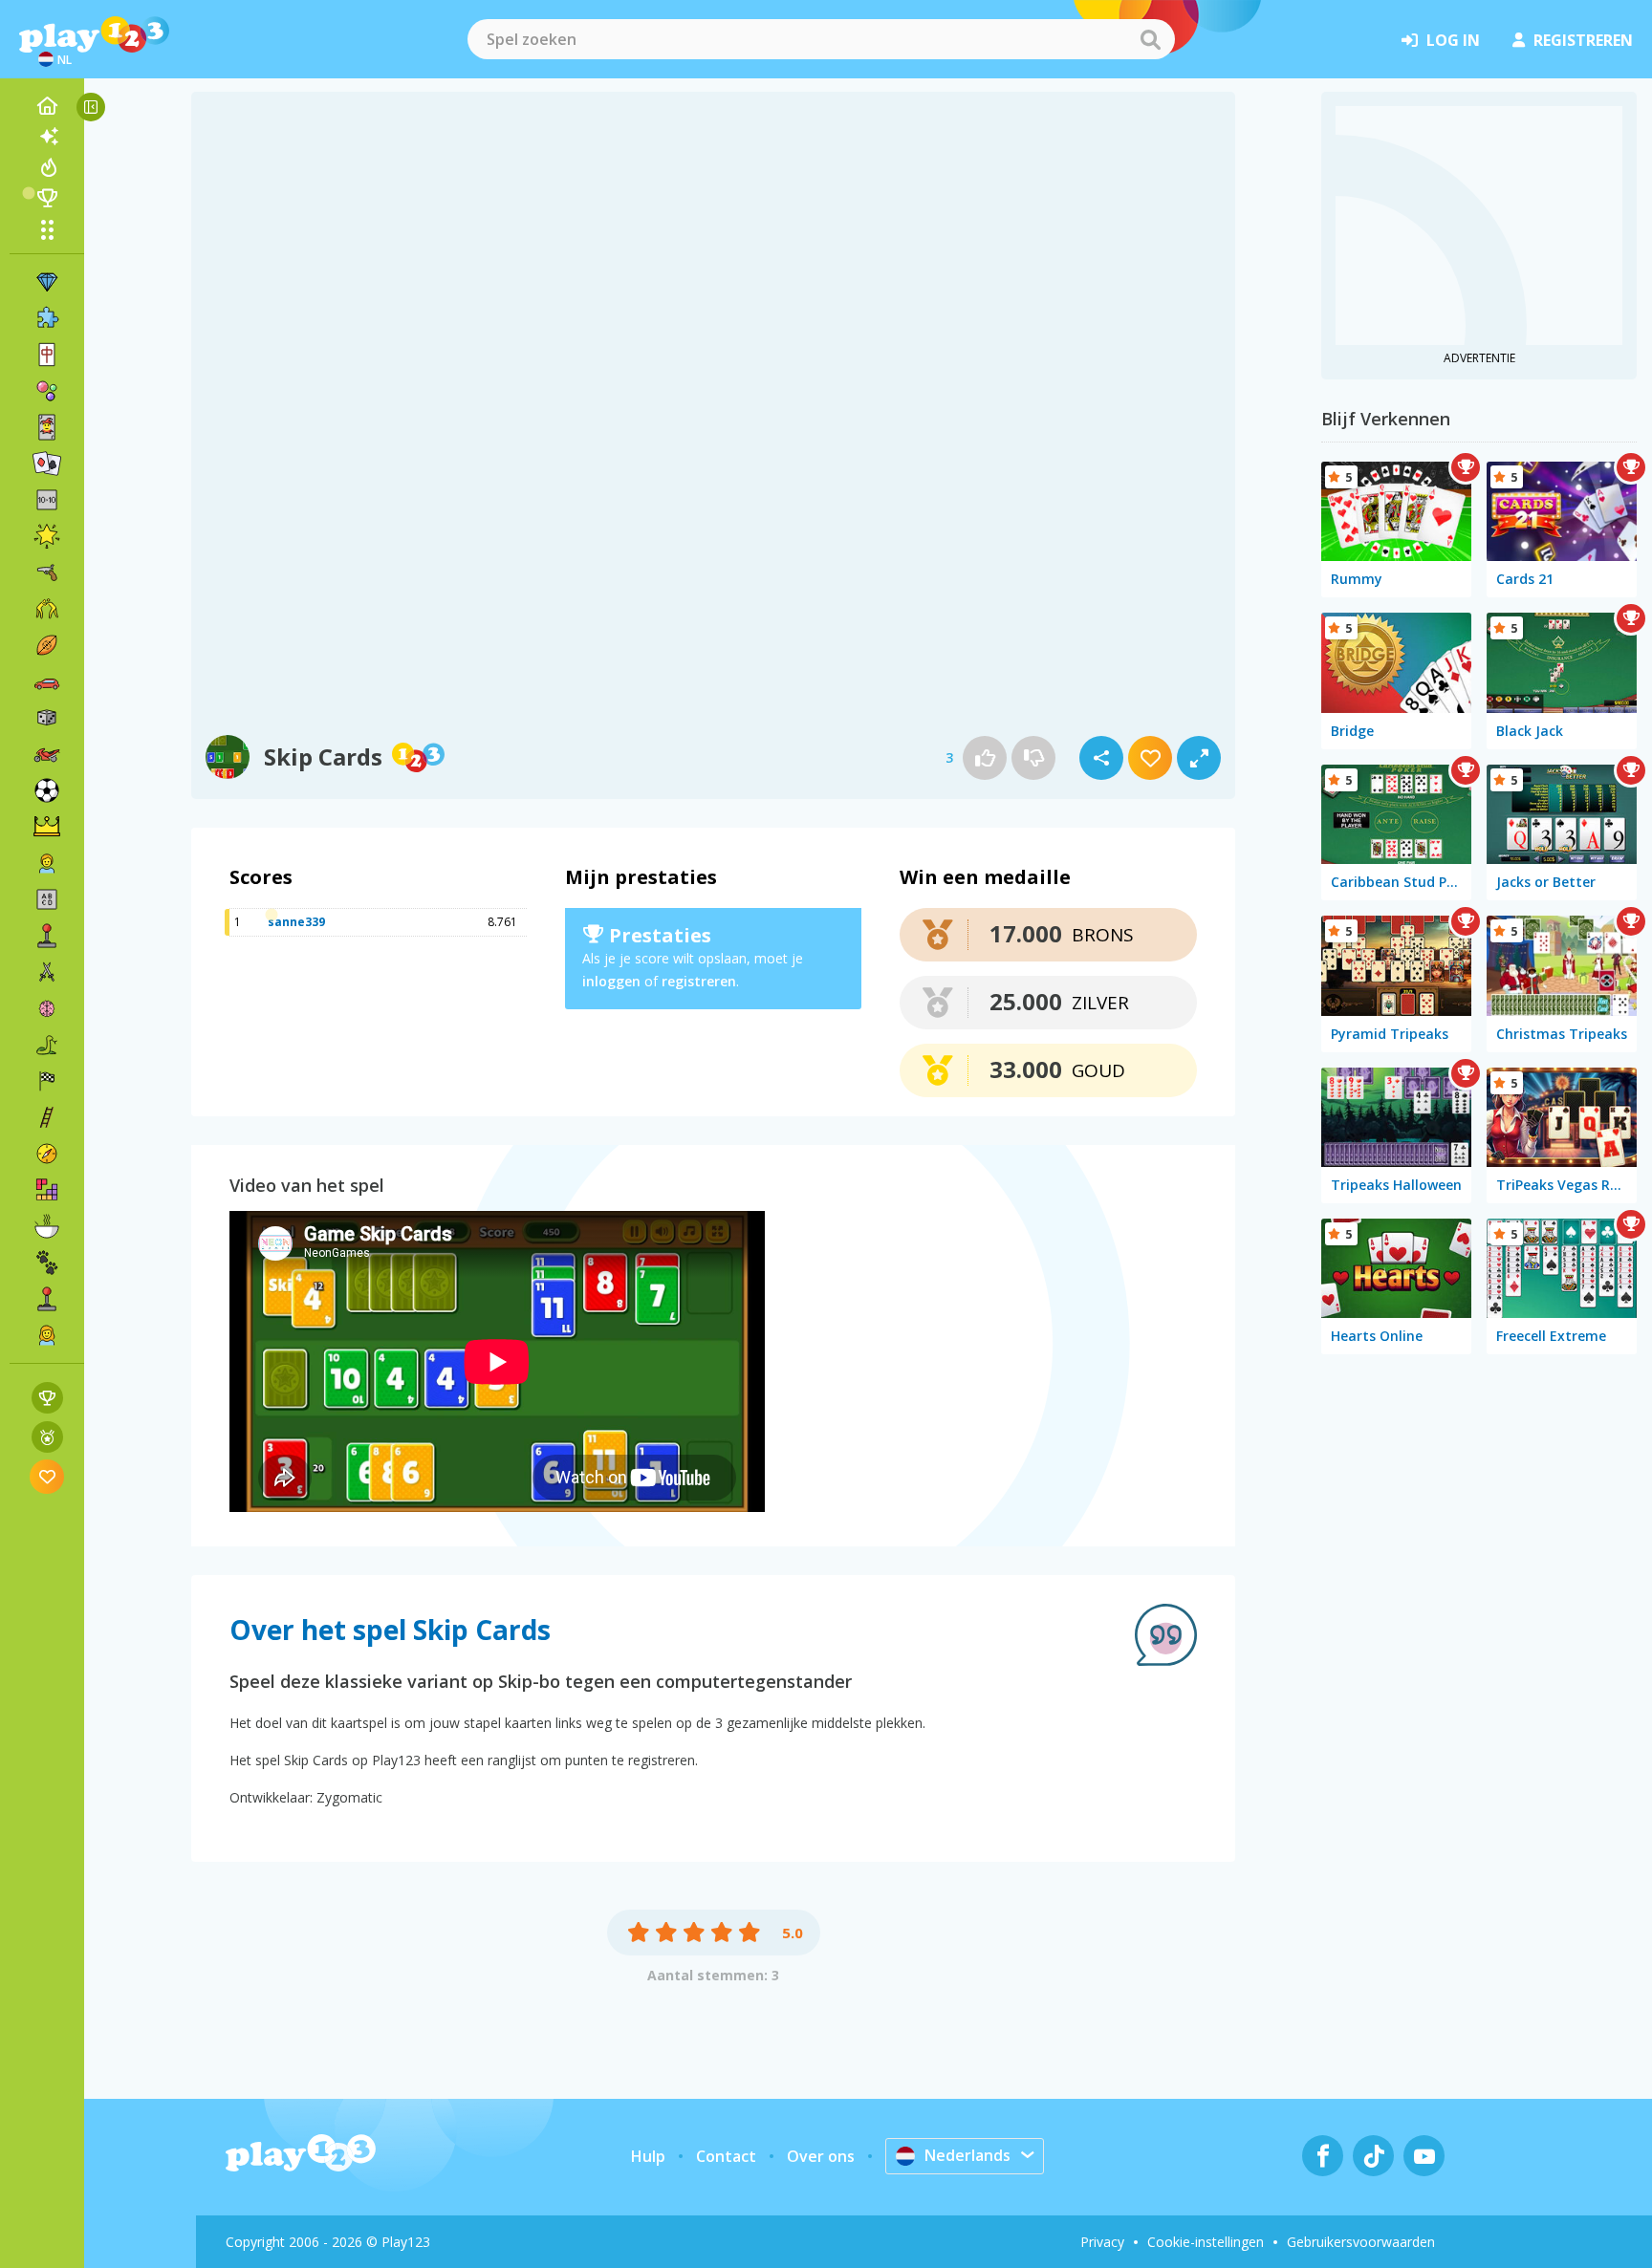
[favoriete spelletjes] (47, 1476)
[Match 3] (47, 282)
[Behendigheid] (47, 1117)
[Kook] (47, 1226)
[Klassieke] (47, 1045)
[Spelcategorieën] (47, 229)
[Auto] (47, 681)
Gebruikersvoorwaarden (1361, 2242)
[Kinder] (47, 863)
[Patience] (47, 464)
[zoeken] (1150, 39)
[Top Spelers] (47, 198)
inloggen (611, 981)
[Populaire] (47, 167)
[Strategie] (47, 827)
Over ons (821, 2156)
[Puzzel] (47, 318)
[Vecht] (47, 609)
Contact (726, 2156)
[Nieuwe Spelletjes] (47, 137)
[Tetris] (47, 1190)
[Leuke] (47, 536)
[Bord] (47, 718)
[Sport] (47, 645)
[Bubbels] (47, 391)
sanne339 (296, 922)
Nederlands (967, 2155)
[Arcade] (47, 936)
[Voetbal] (47, 790)
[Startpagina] (47, 106)
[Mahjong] (47, 355)
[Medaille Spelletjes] (47, 1437)
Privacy (1102, 2242)
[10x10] (47, 500)
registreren (1583, 40)
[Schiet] (47, 572)
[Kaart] (47, 427)
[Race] (47, 1081)
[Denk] (47, 1008)
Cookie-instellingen (1206, 2242)
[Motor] (47, 754)
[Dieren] (47, 1263)
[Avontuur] (47, 1154)
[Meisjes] (47, 1335)
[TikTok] (1373, 2156)
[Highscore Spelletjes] (47, 1398)
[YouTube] (1424, 2156)
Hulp (648, 2156)
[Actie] (47, 972)
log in (1453, 40)
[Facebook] (1323, 2156)
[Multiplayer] (47, 1299)
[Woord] (47, 899)
